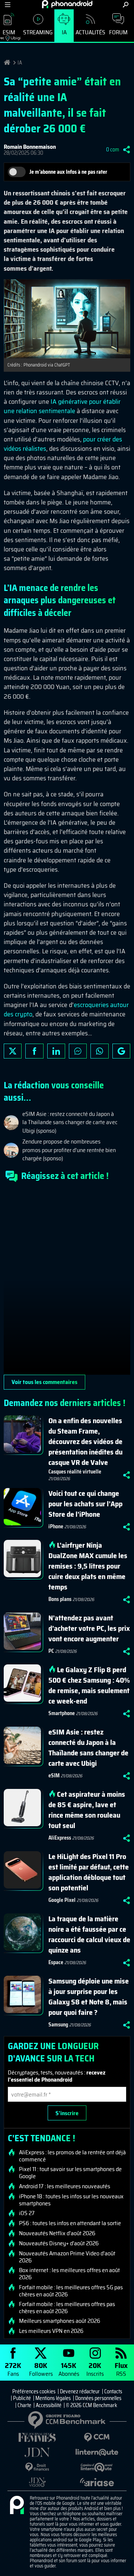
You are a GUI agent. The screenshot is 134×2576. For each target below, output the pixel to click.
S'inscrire (67, 2113)
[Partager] (127, 150)
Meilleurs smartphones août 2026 (60, 2321)
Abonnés (69, 2369)
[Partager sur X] (13, 1051)
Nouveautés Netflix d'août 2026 (57, 2233)
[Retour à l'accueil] (67, 4)
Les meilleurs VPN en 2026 (51, 2331)
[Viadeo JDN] (37, 2482)
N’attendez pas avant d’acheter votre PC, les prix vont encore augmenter (89, 1628)
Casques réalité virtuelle (75, 1472)
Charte (24, 2405)
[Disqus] (67, 1281)
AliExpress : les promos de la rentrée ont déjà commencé (72, 2156)
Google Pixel (62, 1900)
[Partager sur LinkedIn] (56, 1051)
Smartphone (62, 1713)
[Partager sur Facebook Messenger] (78, 1051)
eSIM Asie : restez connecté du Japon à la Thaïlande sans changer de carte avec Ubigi (88, 1748)
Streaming (38, 32)
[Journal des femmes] (37, 2437)
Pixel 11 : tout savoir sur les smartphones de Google (70, 2173)
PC (51, 1651)
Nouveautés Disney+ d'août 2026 (59, 2243)
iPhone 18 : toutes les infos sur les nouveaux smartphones (71, 2200)
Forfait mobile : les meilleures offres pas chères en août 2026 (67, 2308)
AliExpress (60, 1838)
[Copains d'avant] (97, 2467)
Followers (41, 2369)
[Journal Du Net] (37, 2452)
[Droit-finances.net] (37, 2467)
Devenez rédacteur (80, 2391)
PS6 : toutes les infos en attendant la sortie (70, 2223)
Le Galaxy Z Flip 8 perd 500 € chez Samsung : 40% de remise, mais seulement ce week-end (89, 1685)
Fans (13, 2369)
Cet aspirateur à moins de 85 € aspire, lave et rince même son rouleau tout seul (87, 1810)
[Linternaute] (97, 2452)
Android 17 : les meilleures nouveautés (65, 2186)
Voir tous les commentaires (44, 1382)
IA (64, 32)
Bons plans (60, 1599)
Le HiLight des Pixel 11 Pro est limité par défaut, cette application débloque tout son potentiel (89, 1872)
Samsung (58, 2025)
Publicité (22, 2398)
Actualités (90, 32)
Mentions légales (53, 2398)
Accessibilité (49, 2405)
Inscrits (95, 2369)
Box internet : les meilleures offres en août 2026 (69, 2274)
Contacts (113, 2391)
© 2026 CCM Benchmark (92, 2405)
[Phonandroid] (17, 2506)
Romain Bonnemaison (30, 147)
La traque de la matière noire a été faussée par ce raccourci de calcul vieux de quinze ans (89, 1934)
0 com (113, 150)
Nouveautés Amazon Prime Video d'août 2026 (67, 2257)
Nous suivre (121, 1051)
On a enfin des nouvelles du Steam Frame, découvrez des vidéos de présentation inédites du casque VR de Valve (85, 1441)
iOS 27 (27, 2213)
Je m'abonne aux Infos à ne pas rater (68, 172)
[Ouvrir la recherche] (126, 5)
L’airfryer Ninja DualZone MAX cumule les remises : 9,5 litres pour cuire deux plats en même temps (88, 1566)
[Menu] (8, 5)
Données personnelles (98, 2398)
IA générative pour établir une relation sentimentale (62, 406)
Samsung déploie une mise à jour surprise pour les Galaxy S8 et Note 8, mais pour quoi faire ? (89, 1997)
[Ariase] (97, 2482)
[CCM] (97, 2437)
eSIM (54, 1775)
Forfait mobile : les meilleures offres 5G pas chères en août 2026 (71, 2291)
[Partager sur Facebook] (34, 1051)
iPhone (56, 1526)
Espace (56, 1962)
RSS (121, 2369)
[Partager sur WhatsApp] (99, 1051)
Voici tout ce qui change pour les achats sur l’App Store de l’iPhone (85, 1504)
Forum (118, 32)
